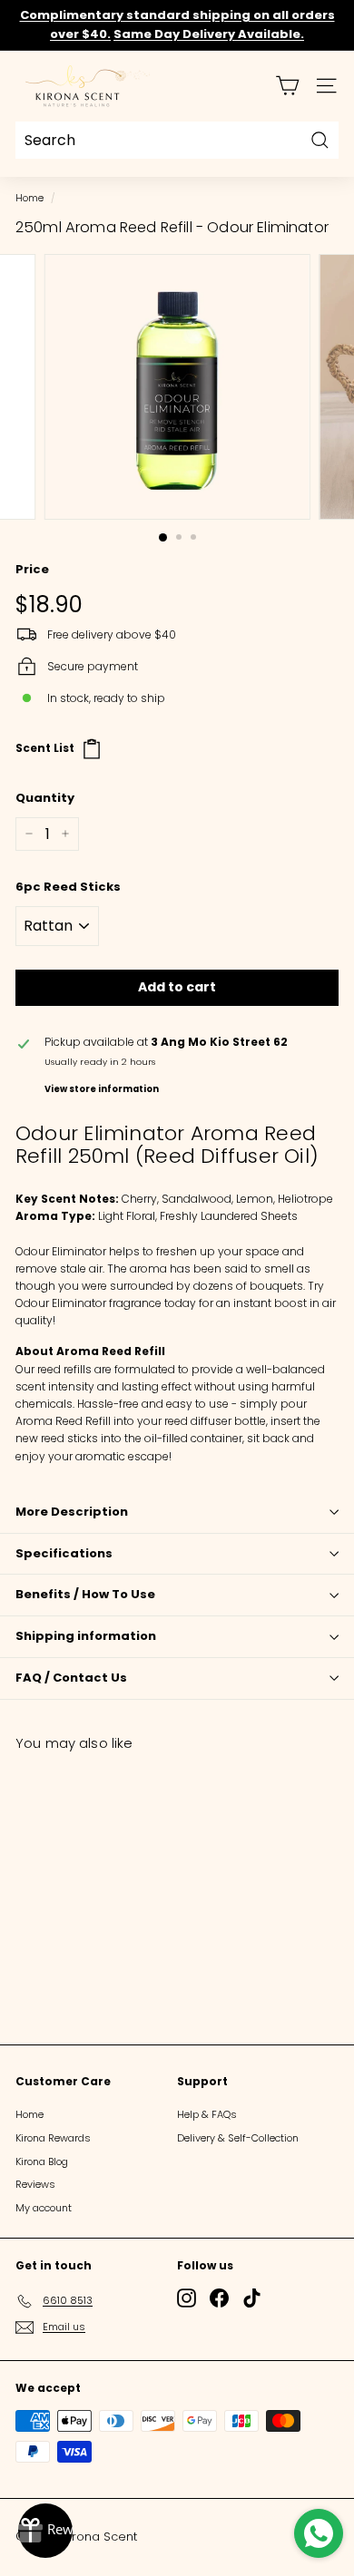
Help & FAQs (207, 2114)
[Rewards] (45, 2531)
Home (29, 198)
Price (32, 569)
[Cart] (287, 86)
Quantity (45, 798)
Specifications (64, 1553)
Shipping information (86, 1636)
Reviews (35, 2184)
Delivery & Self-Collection (238, 2138)
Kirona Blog (42, 2161)
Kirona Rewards (53, 2138)
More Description (72, 1512)
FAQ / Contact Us (71, 1678)
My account (44, 2208)
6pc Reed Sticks (68, 887)
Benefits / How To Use (85, 1594)
